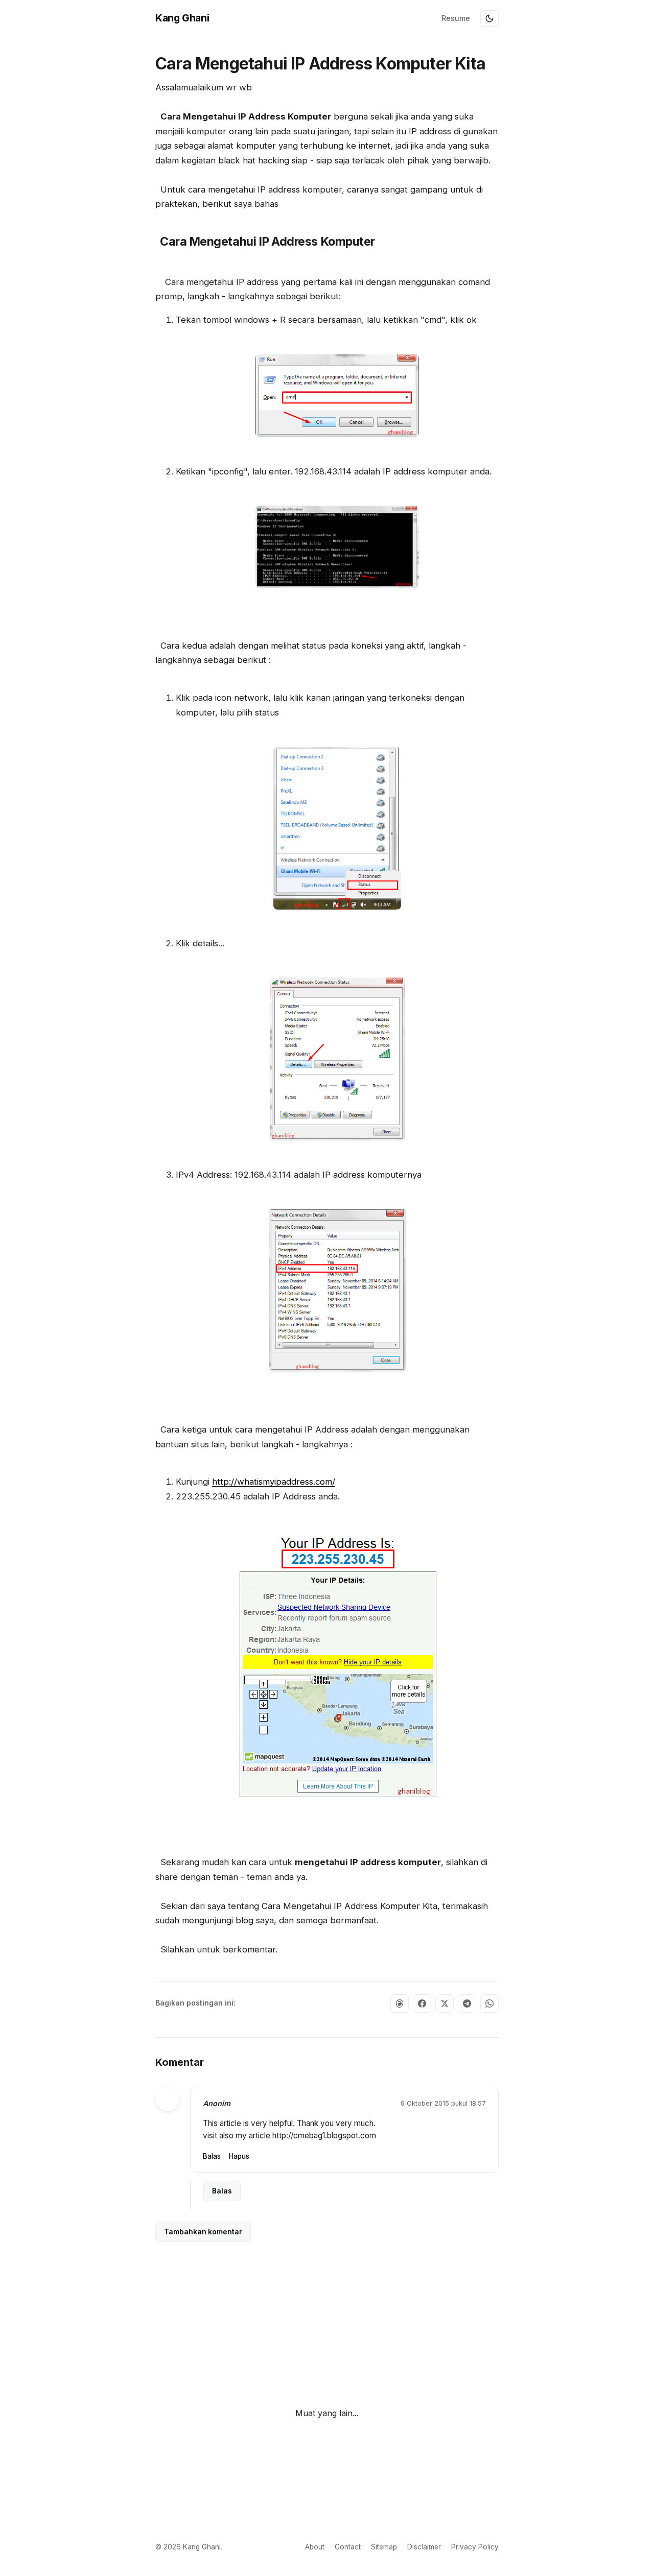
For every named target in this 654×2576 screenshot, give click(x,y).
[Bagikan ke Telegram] (467, 2003)
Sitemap (384, 2547)
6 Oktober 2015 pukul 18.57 (443, 2103)
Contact (348, 2547)
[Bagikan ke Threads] (400, 2003)
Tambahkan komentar (203, 2232)
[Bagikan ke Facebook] (422, 2003)
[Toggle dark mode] (489, 18)
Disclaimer (424, 2547)
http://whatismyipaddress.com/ (274, 1482)
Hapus (239, 2156)
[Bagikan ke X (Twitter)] (445, 2003)
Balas (212, 2156)
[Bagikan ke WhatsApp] (489, 2003)
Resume (456, 18)
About (315, 2547)
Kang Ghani (182, 18)
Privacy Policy (475, 2547)
